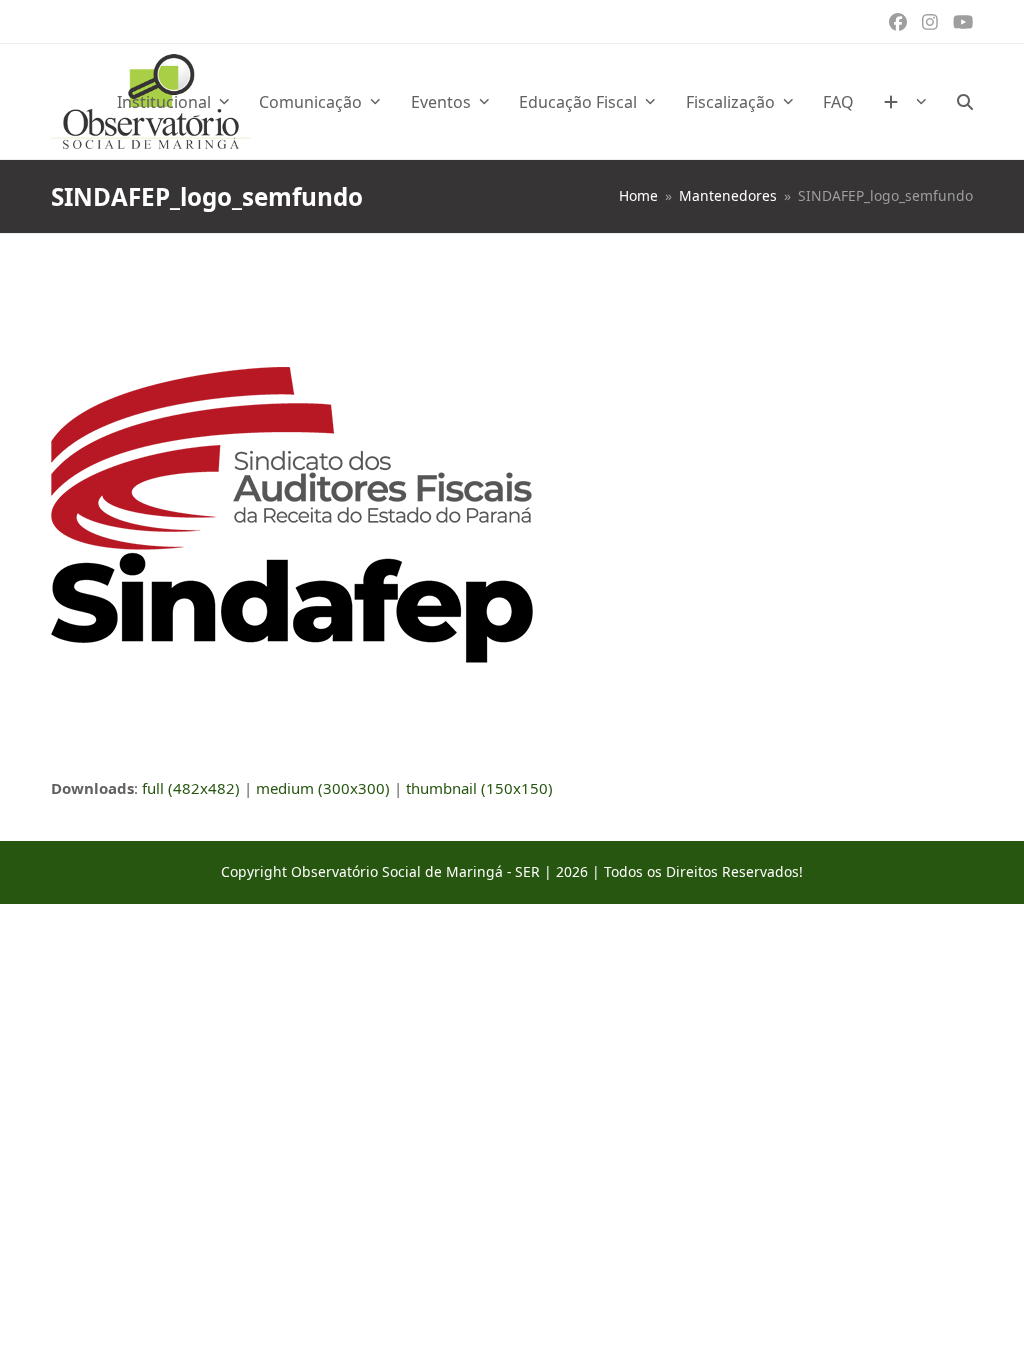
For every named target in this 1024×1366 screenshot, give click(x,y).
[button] (965, 102)
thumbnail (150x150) (479, 788)
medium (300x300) (323, 788)
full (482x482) (191, 788)
